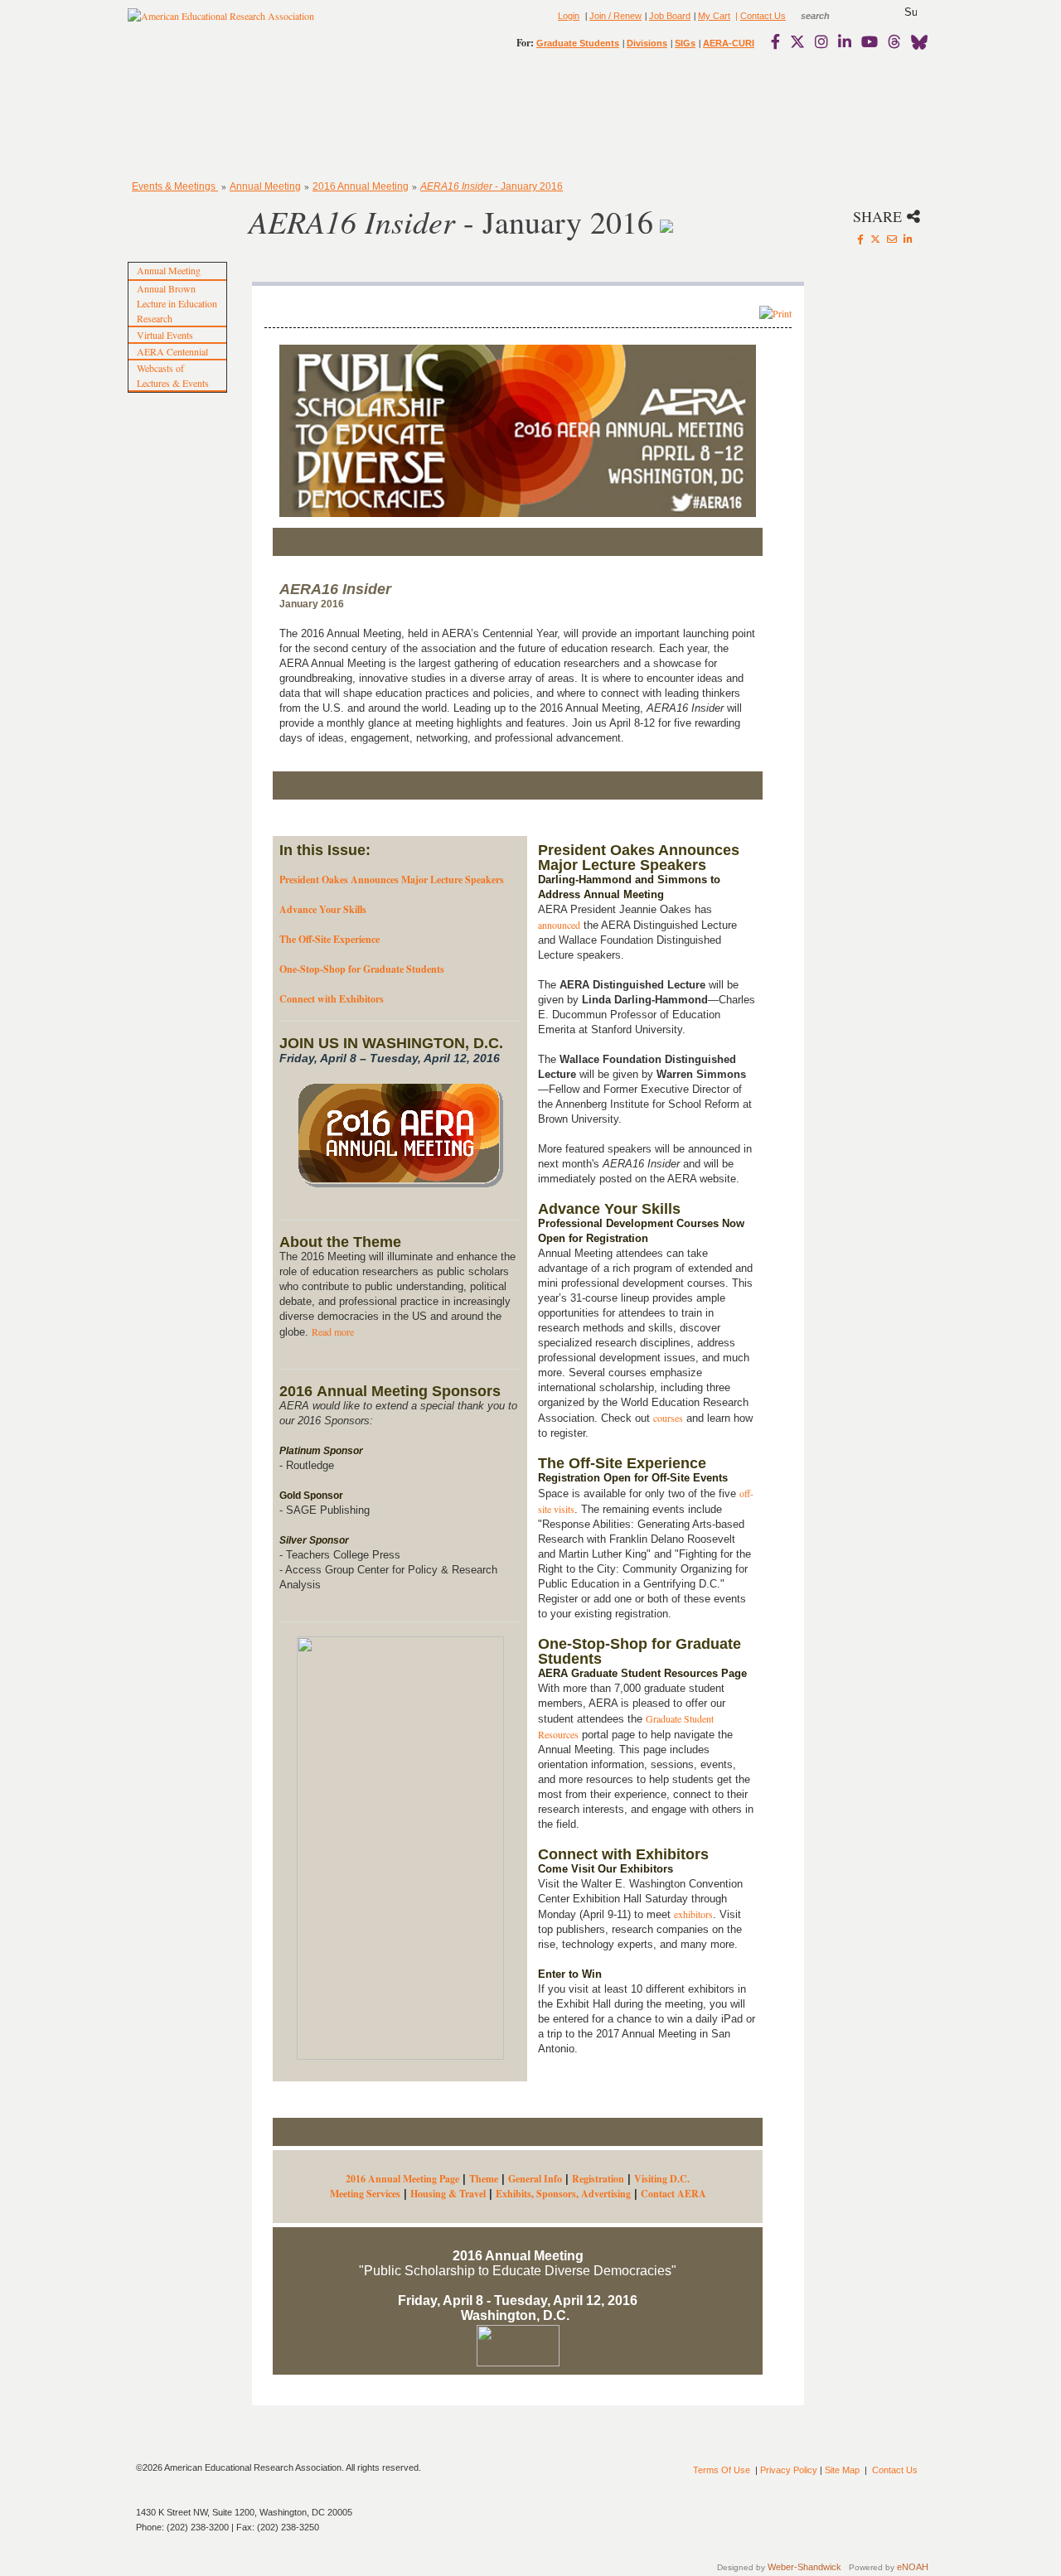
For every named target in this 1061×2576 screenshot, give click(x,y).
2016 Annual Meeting (361, 186)
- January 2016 (492, 186)
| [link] (735, 16)
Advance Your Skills (323, 909)
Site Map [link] (842, 2470)
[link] (779, 41)
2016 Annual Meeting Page (402, 2179)
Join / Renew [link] (615, 16)
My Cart (714, 16)
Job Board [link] (670, 16)
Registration (598, 2179)
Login (569, 16)
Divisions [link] (647, 43)
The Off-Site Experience (329, 939)
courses (668, 1418)
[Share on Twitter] (875, 239)
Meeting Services (365, 2194)
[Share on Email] (892, 239)
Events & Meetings (175, 186)
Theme (484, 2179)
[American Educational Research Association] (221, 22)
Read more (333, 1331)
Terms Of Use (722, 2470)
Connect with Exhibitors (332, 999)
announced (559, 925)
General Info (535, 2179)
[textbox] (831, 16)
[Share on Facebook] (860, 239)
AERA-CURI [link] (729, 43)
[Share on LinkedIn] (908, 239)
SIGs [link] (685, 43)
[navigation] (176, 116)
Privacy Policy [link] (789, 2470)
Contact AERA (673, 2194)
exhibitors (693, 1914)
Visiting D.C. (662, 2179)
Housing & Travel (448, 2194)
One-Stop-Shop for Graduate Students (362, 969)
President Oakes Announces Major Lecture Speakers (392, 880)
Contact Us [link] (763, 16)
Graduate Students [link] (578, 43)
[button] (911, 12)
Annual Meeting (265, 186)
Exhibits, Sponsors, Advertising (563, 2194)
